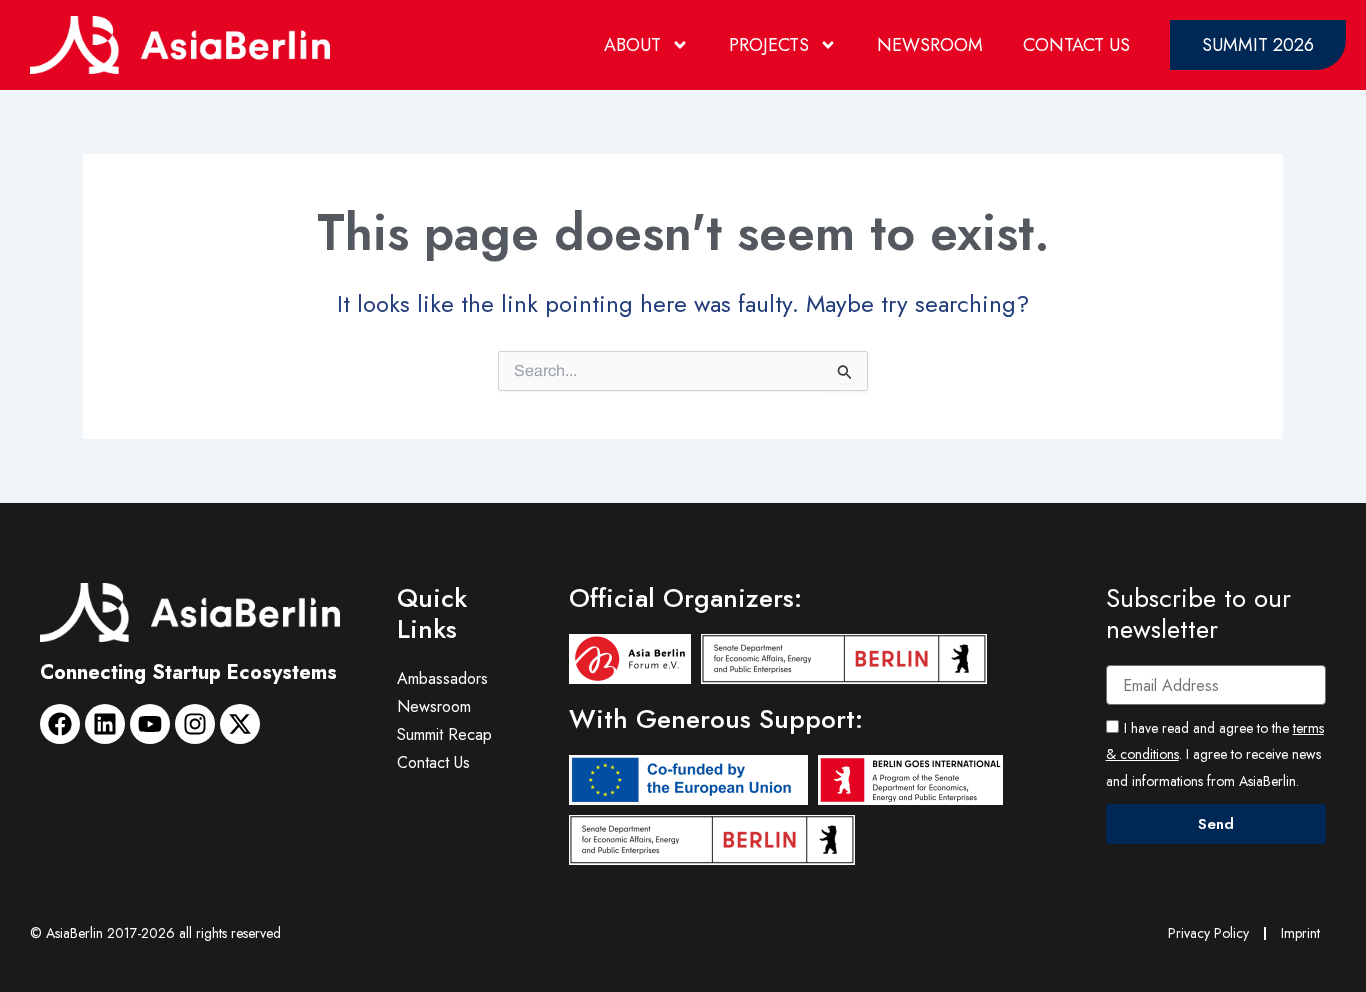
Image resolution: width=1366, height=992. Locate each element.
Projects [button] (769, 45)
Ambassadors (442, 678)
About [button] (632, 45)
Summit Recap (444, 734)
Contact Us (1076, 45)
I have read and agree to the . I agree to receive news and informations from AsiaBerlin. (1215, 754)
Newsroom (930, 45)
